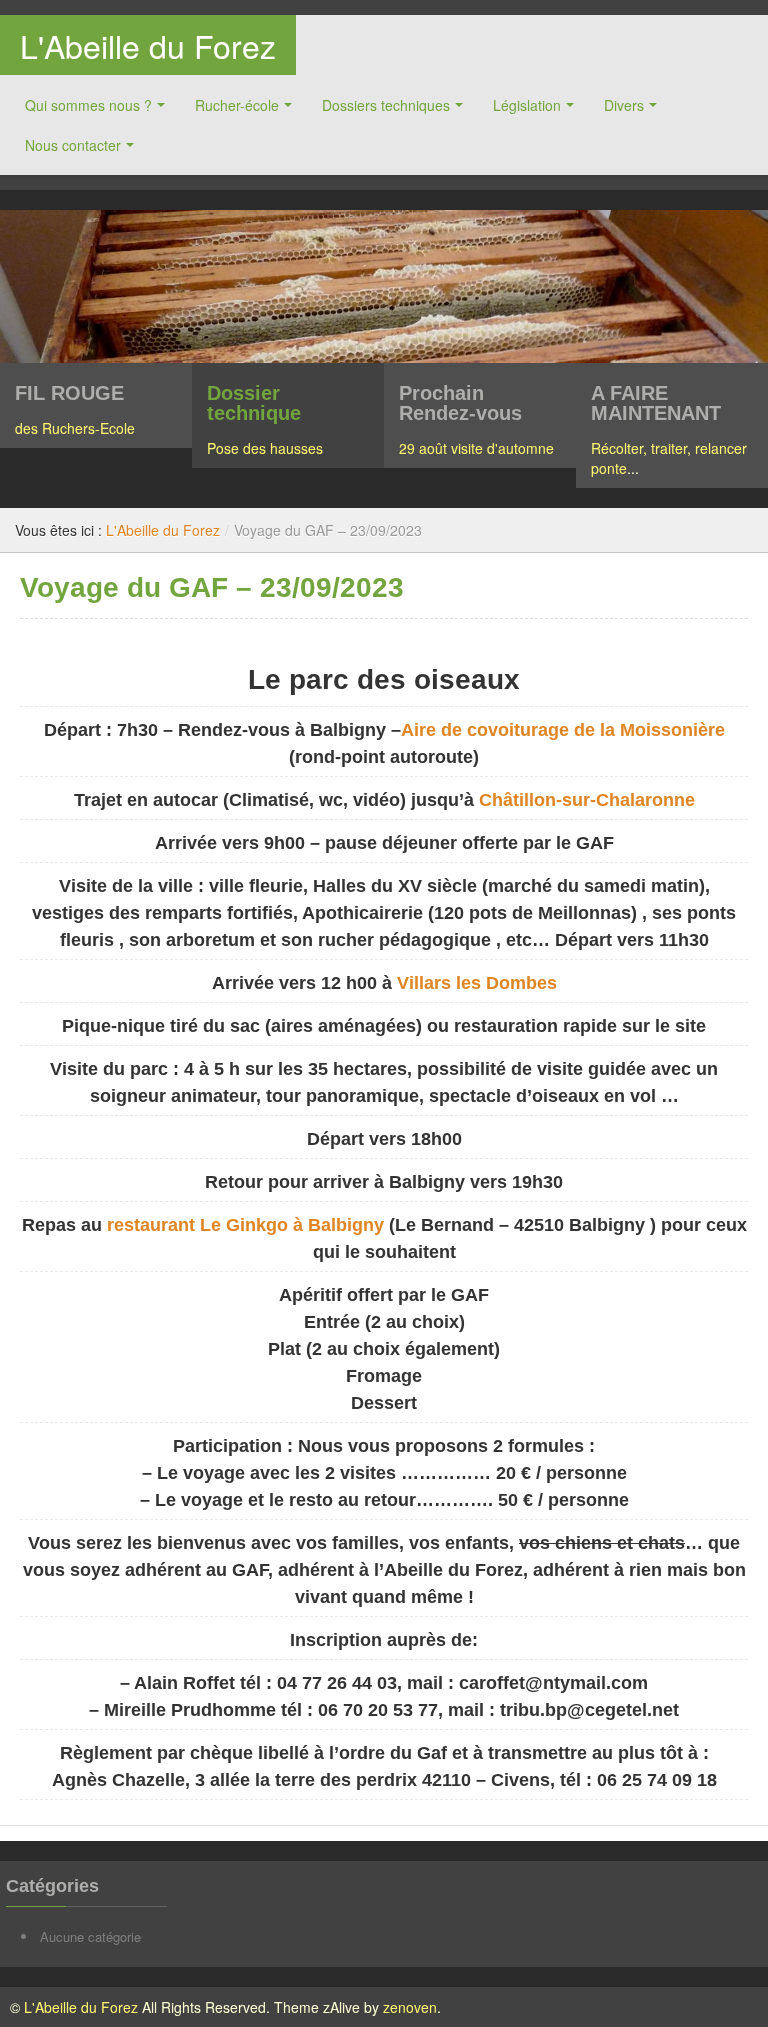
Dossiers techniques (386, 105)
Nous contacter (73, 145)
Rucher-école (237, 105)
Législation (527, 105)
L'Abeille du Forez (148, 45)
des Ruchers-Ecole (75, 428)
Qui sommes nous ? (88, 105)
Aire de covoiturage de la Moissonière (563, 730)
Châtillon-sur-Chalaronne (587, 800)
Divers (624, 105)
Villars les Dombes (477, 983)
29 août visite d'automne (476, 448)
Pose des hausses (265, 448)
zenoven (410, 2007)
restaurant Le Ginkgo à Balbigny (245, 1225)
